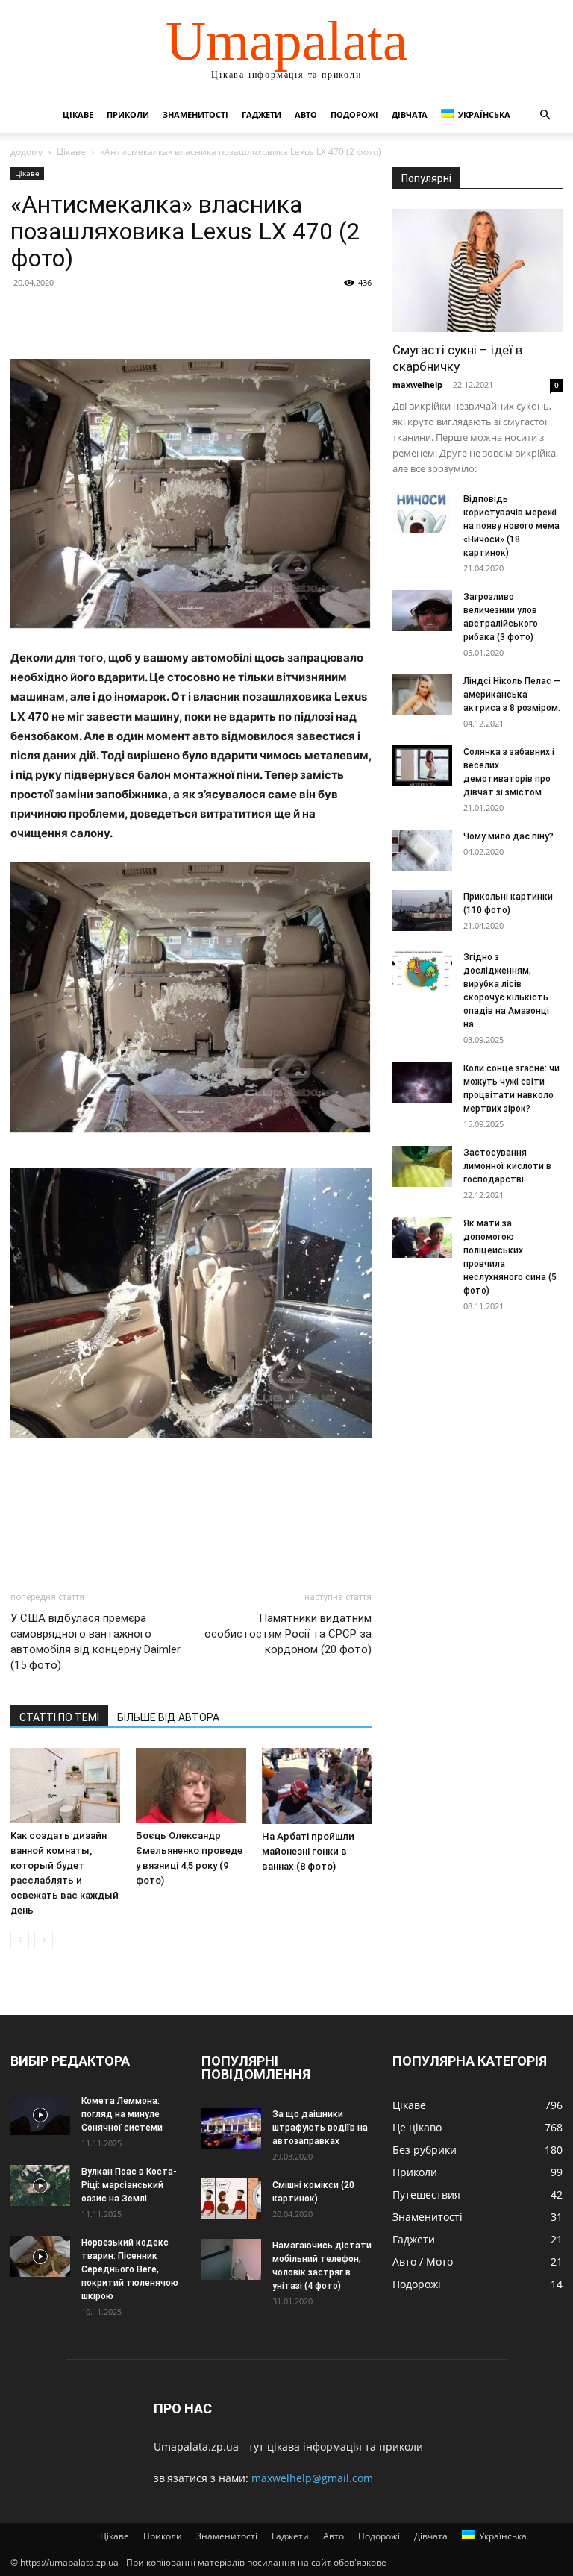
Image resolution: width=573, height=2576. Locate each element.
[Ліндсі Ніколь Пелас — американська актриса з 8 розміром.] (422, 695)
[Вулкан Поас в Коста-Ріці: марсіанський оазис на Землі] (40, 2185)
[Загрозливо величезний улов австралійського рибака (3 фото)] (422, 611)
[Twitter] (60, 316)
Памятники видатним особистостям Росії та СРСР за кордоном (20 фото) (288, 1634)
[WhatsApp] (128, 316)
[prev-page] (20, 1940)
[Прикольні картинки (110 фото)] (422, 911)
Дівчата (410, 115)
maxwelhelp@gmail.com (312, 2478)
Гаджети (262, 115)
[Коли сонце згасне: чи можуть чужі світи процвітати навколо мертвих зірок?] (422, 1082)
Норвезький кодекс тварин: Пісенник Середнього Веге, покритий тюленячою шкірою (130, 2269)
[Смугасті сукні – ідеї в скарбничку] (477, 270)
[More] (163, 316)
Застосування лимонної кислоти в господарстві (507, 1166)
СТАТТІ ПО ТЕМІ (59, 1717)
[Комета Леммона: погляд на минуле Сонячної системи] (40, 2115)
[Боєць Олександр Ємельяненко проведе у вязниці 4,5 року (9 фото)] (191, 1786)
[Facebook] (25, 316)
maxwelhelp (417, 385)
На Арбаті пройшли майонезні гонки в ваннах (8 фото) (308, 1851)
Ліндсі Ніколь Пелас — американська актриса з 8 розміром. (512, 695)
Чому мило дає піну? (508, 836)
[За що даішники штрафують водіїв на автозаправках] (231, 2128)
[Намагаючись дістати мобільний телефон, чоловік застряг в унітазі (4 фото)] (231, 2259)
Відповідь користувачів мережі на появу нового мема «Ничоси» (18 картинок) (511, 526)
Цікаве (78, 115)
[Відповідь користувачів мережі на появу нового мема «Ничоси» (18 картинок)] (422, 513)
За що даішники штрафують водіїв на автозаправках (320, 2128)
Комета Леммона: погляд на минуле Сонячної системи (122, 2114)
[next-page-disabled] (44, 1940)
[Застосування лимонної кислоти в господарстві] (422, 1166)
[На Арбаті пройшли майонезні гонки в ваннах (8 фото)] (317, 1786)
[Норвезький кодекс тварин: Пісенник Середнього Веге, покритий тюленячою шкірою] (40, 2256)
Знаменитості (195, 115)
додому (26, 152)
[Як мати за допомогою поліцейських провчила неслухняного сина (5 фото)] (422, 1237)
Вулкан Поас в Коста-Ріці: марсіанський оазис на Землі (129, 2185)
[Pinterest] (94, 316)
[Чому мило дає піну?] (422, 850)
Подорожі (354, 115)
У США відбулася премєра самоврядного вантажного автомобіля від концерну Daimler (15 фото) (95, 1642)
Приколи (128, 115)
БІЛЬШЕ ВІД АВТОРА (168, 1717)
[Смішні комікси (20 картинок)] (231, 2199)
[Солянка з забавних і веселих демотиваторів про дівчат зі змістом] (422, 766)
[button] (545, 115)
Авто (306, 115)
